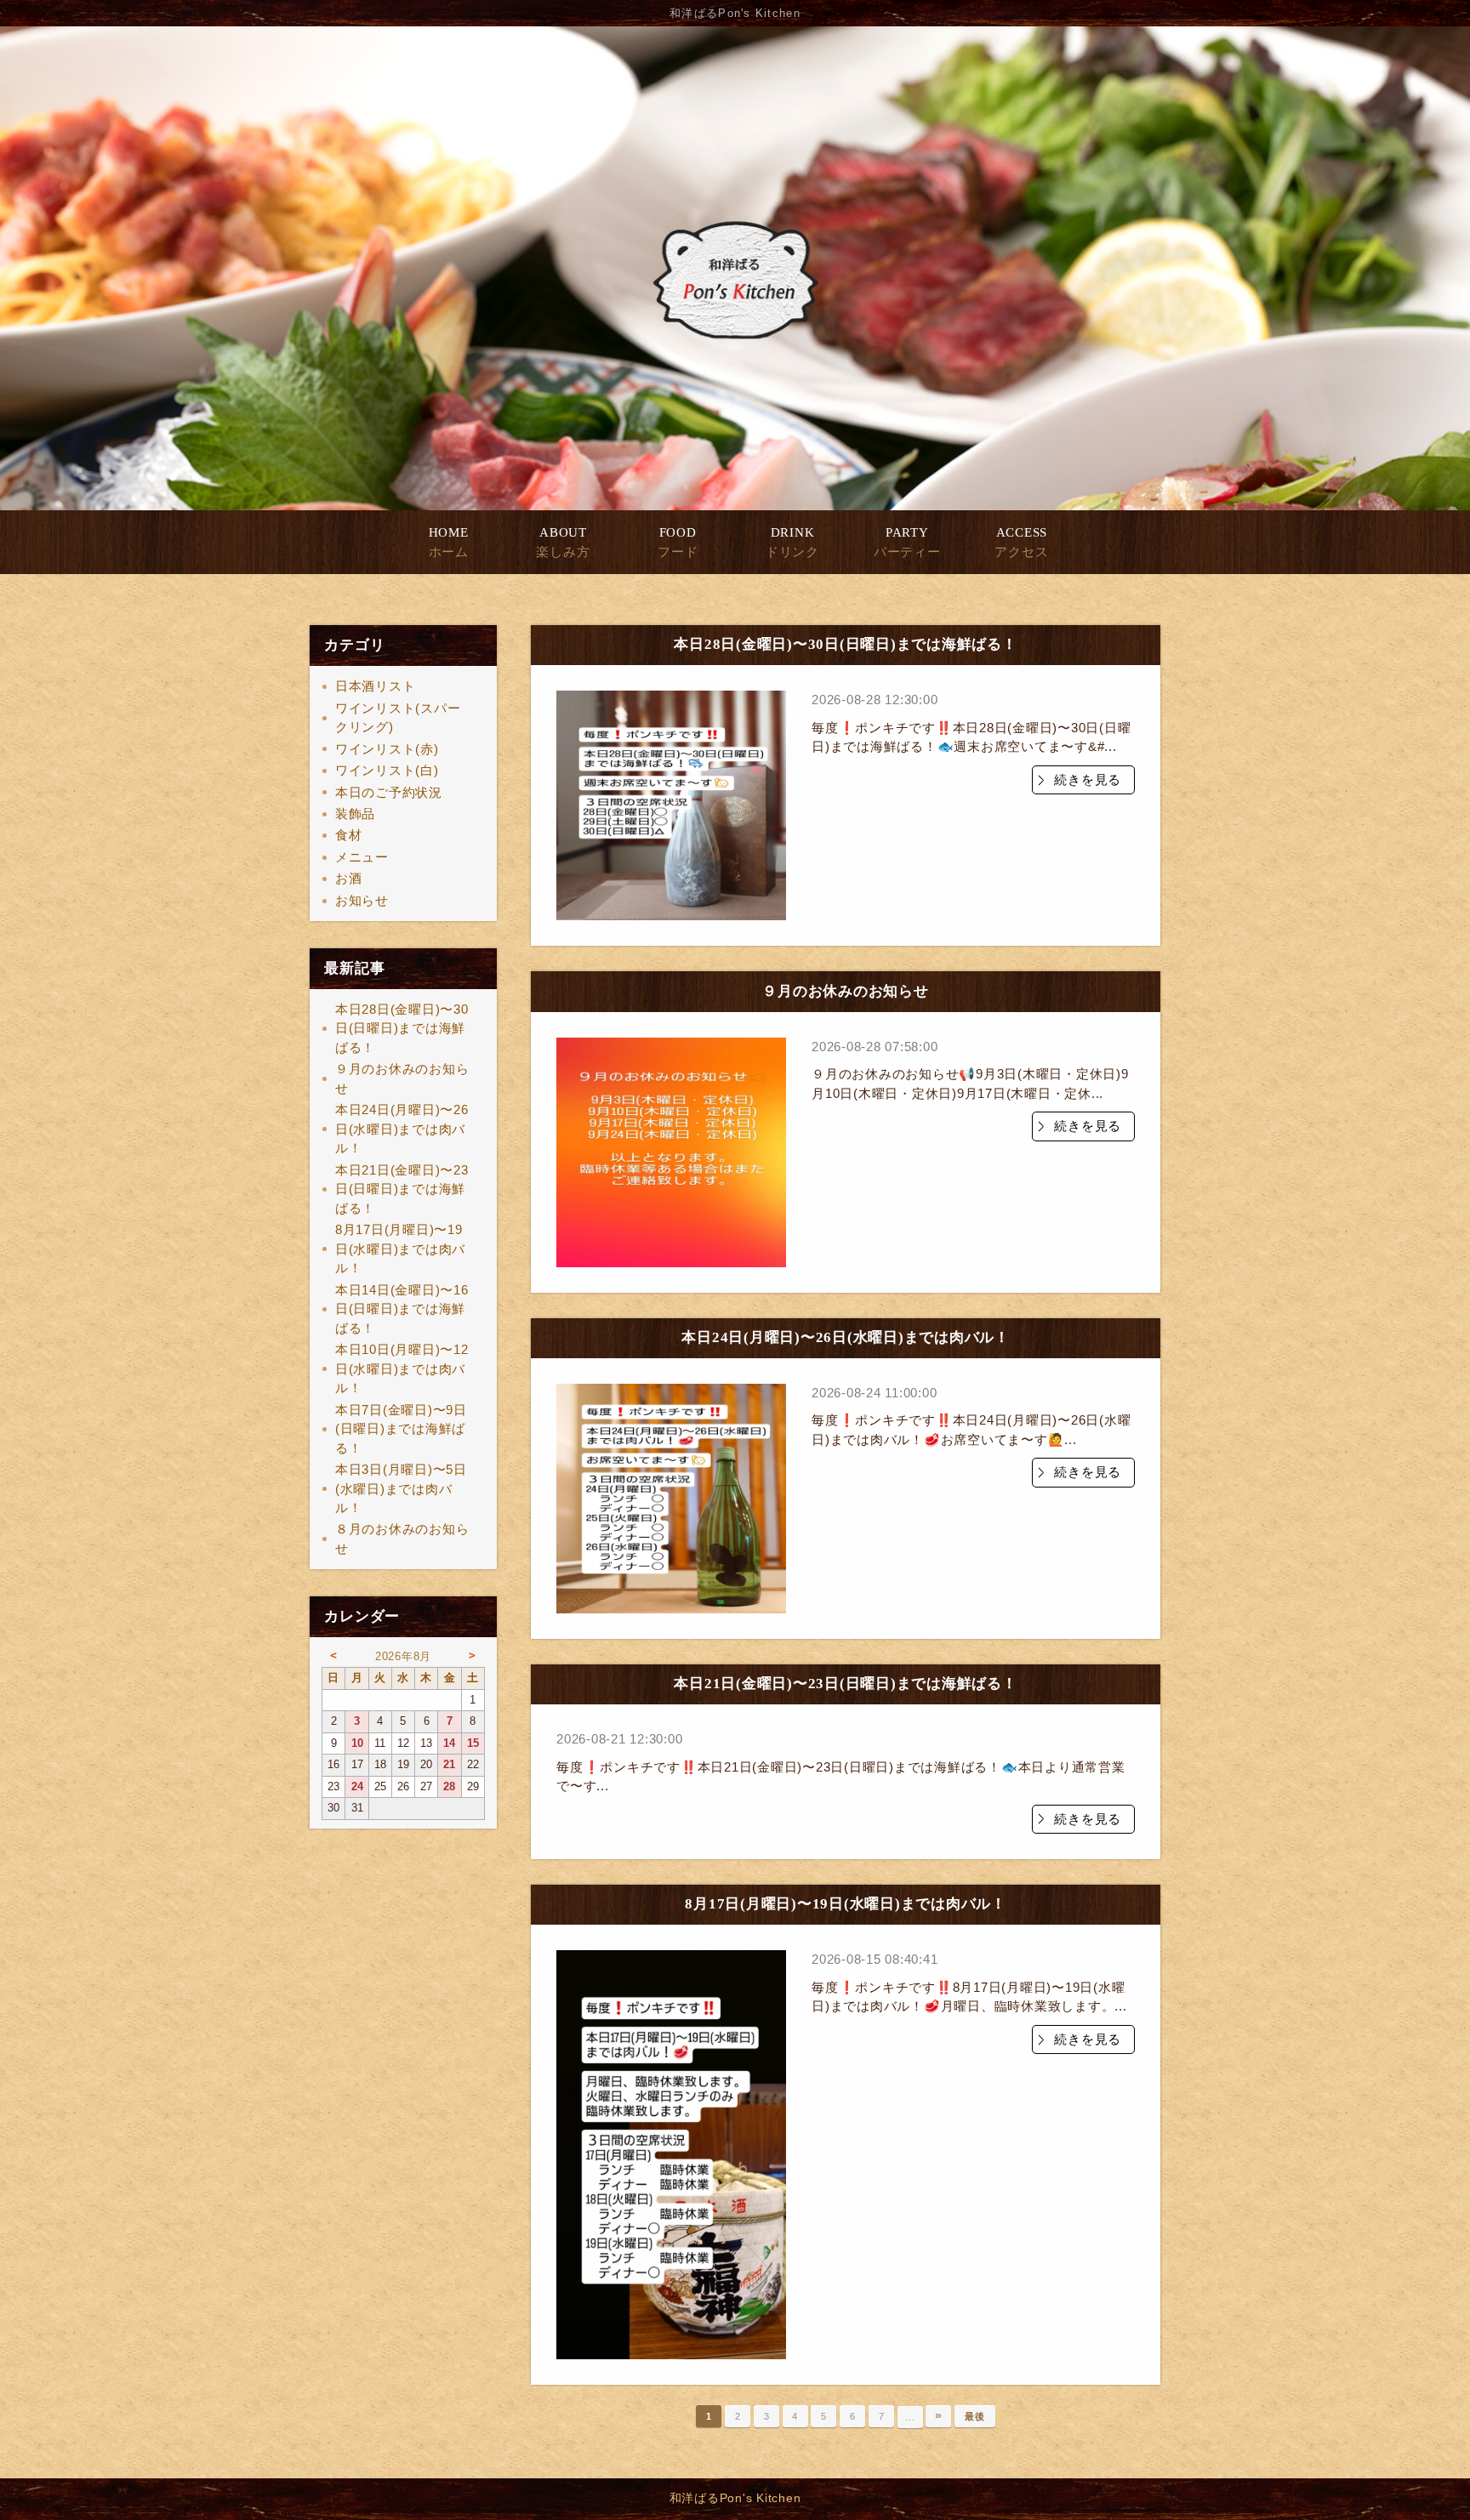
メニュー (362, 857)
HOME (449, 542)
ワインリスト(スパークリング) (398, 718)
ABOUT (563, 542)
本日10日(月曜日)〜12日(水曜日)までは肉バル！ (402, 1368)
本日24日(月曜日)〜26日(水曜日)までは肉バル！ (402, 1129)
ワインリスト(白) (387, 770)
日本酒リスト (376, 686)
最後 (975, 2416)
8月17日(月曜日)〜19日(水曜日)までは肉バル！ (400, 1249)
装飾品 (355, 813)
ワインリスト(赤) (387, 749)
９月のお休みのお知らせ (402, 1078)
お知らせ (362, 900)
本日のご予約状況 (389, 792)
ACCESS (1021, 542)
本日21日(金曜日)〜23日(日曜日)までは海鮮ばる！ (402, 1189)
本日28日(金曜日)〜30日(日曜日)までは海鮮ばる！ (402, 1028)
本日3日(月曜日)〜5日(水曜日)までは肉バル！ (401, 1488)
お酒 (349, 878)
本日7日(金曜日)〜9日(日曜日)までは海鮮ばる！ (401, 1429)
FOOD (678, 542)
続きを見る (1088, 779)
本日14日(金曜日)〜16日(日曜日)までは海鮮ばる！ (402, 1309)
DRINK (792, 542)
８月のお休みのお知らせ (402, 1539)
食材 (349, 835)
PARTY (907, 542)
